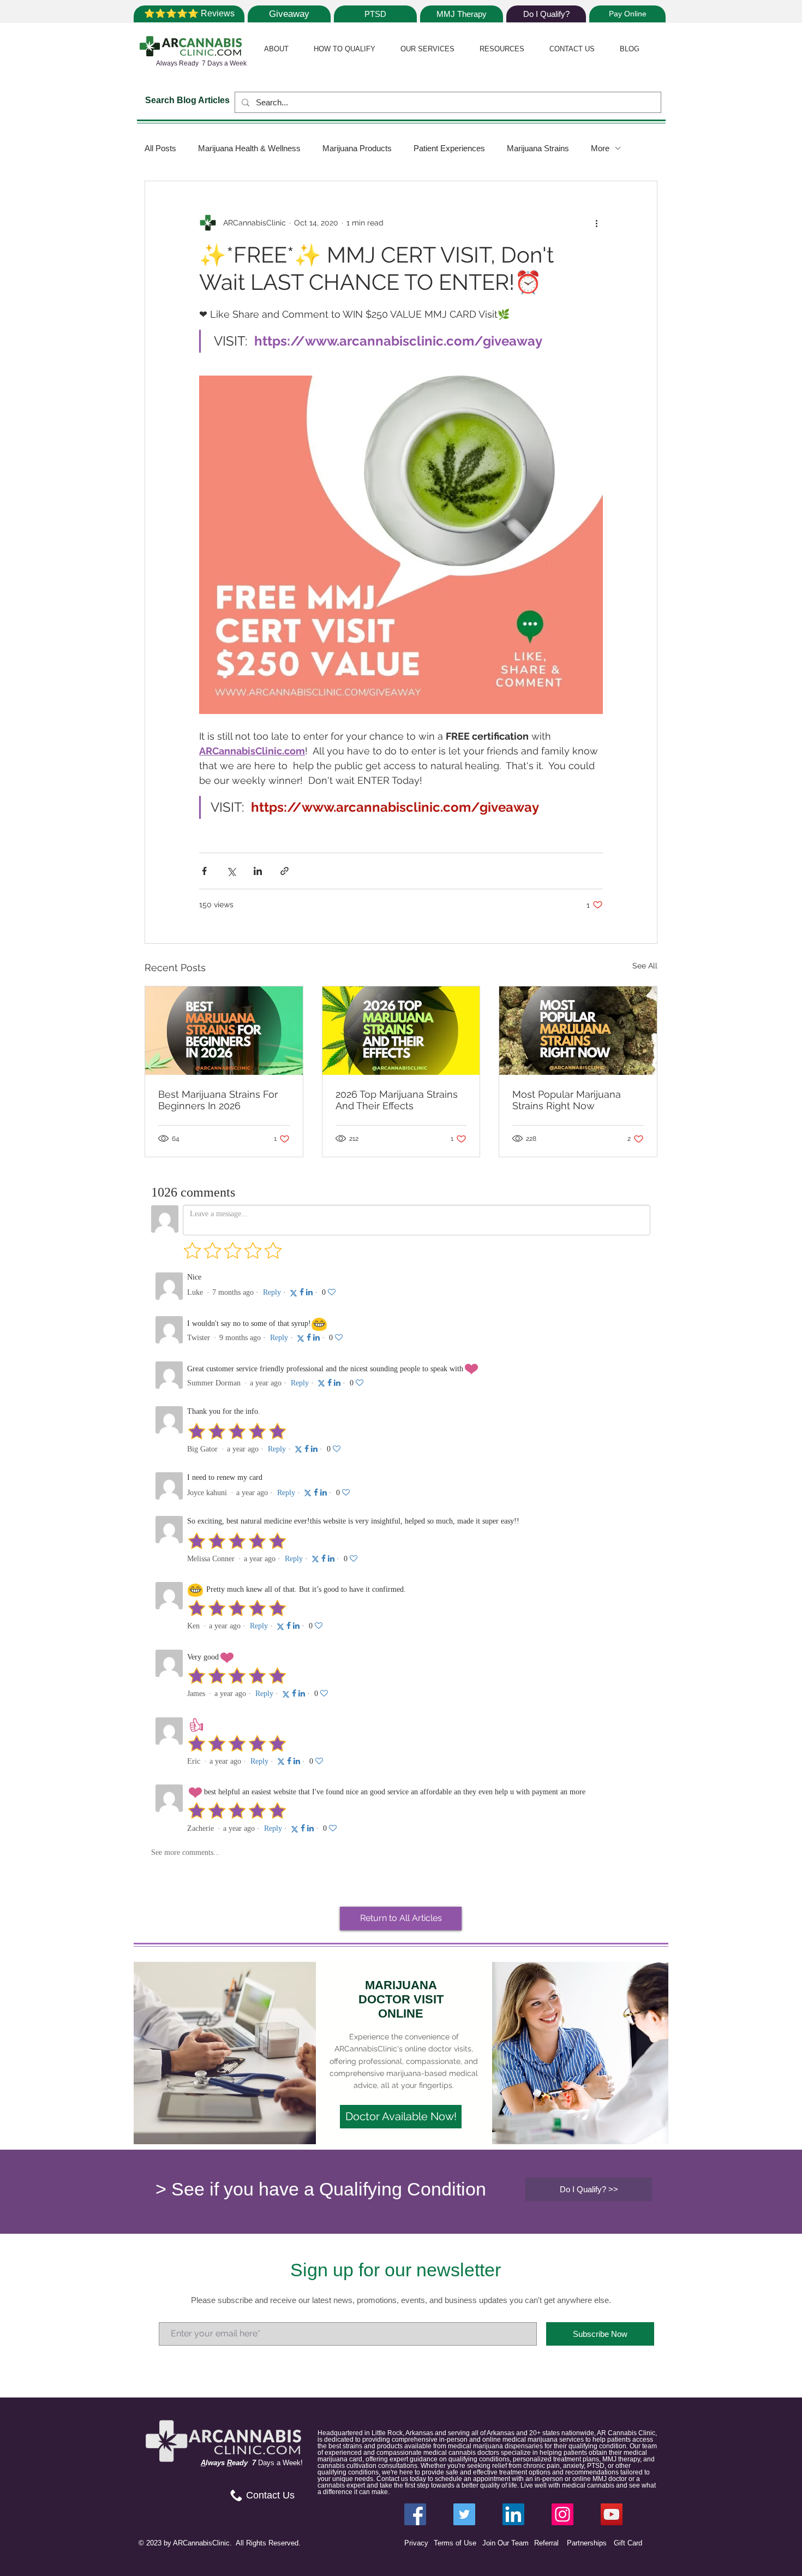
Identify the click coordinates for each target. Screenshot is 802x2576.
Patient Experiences (449, 148)
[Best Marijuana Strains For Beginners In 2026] (224, 1031)
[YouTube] (612, 2514)
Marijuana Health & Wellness (249, 148)
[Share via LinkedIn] (258, 871)
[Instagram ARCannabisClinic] (562, 2514)
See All (645, 966)
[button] (276, 49)
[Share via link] (285, 871)
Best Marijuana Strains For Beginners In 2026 (218, 1100)
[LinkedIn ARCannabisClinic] (513, 2514)
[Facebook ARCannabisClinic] (415, 2514)
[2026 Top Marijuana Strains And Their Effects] (401, 1031)
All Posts (160, 148)
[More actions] (596, 223)
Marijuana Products (357, 148)
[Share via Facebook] (204, 871)
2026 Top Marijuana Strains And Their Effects (397, 1100)
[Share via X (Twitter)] (231, 871)
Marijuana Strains (538, 148)
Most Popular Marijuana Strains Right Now (567, 1100)
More (600, 148)
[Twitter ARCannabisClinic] (464, 2514)
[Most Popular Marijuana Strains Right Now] (578, 1031)
